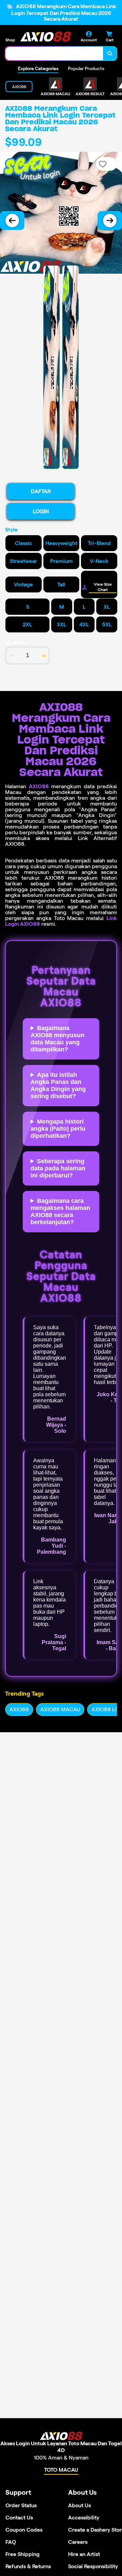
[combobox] (54, 54)
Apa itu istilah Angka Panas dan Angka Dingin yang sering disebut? (58, 1085)
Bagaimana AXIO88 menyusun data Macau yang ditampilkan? (57, 1039)
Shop (10, 40)
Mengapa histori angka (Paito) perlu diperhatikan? (58, 1129)
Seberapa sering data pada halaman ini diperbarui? (58, 1168)
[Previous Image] (12, 221)
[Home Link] (46, 36)
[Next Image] (110, 221)
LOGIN (41, 511)
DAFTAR (41, 491)
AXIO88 (39, 786)
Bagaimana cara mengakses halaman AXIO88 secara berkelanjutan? (60, 1211)
